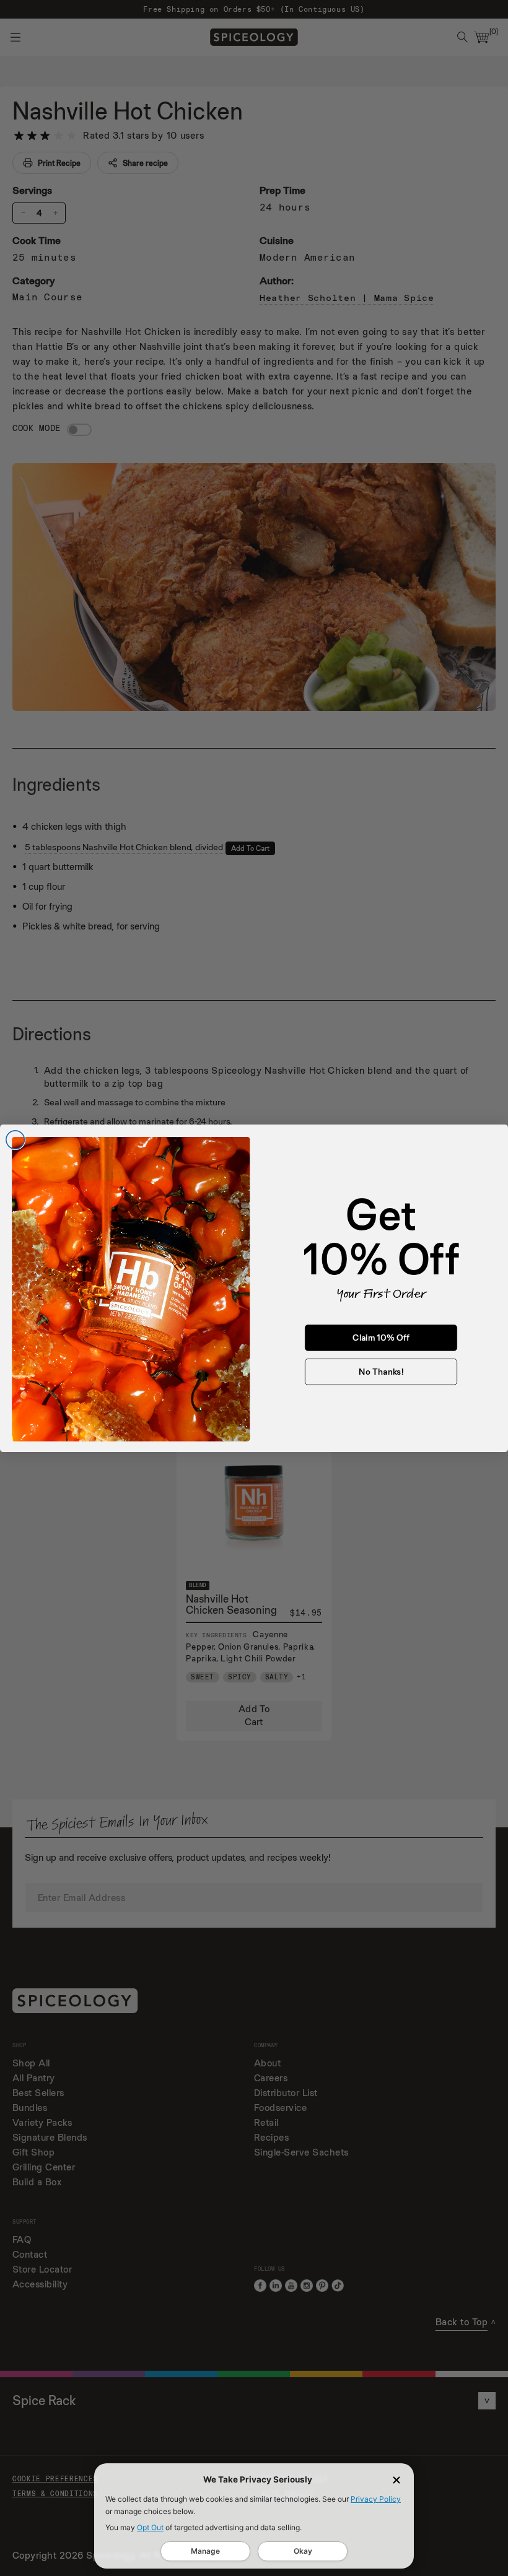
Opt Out (150, 2527)
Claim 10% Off (381, 1337)
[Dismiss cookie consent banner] (396, 2480)
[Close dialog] (15, 1140)
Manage (205, 2551)
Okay (303, 2551)
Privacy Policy (376, 2499)
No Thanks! (381, 1371)
